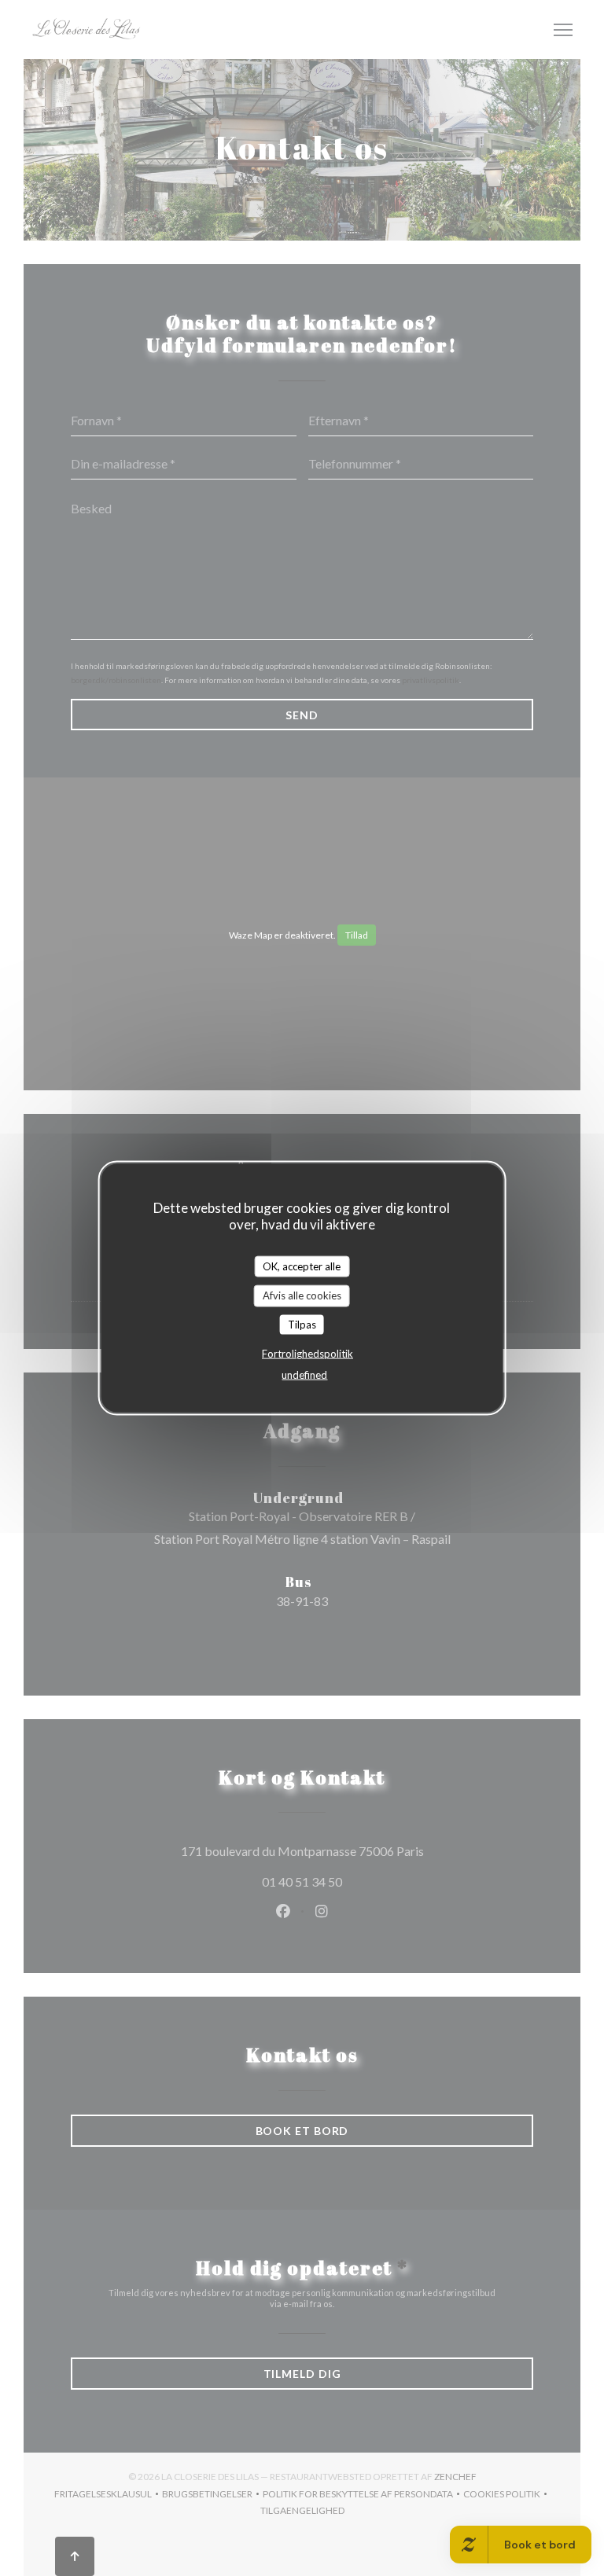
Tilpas (302, 1324)
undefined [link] (304, 1375)
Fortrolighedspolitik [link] (308, 1354)
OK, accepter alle (302, 1266)
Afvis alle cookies (302, 1295)
